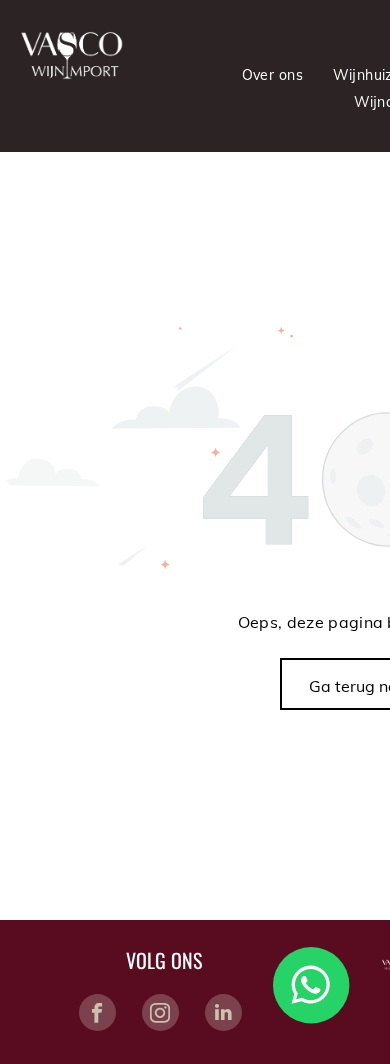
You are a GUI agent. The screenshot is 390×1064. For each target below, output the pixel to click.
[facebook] (97, 1015)
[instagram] (160, 1015)
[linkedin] (223, 1015)
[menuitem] (272, 75)
